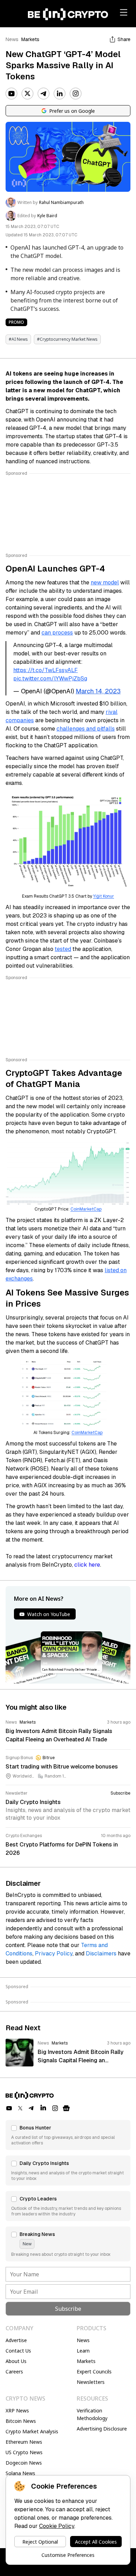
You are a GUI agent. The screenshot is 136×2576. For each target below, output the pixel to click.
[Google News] (66, 2108)
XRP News (17, 2410)
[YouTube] (12, 94)
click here (87, 1565)
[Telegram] (44, 94)
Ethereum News (24, 2442)
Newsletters (91, 2382)
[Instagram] (76, 94)
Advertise (16, 2340)
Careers (14, 2372)
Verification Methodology (92, 2414)
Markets (30, 39)
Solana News (20, 2473)
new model (105, 582)
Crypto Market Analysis (32, 2431)
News (12, 39)
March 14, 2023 (98, 691)
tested (63, 949)
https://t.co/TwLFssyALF (46, 670)
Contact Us (18, 2351)
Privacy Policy (54, 1953)
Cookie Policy (57, 2526)
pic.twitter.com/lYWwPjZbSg (50, 679)
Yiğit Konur (104, 896)
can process (57, 633)
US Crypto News (24, 2452)
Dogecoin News (24, 2463)
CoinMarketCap (86, 1209)
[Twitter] (28, 94)
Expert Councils (94, 2372)
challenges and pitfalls (86, 729)
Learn (83, 2351)
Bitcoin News (21, 2421)
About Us (16, 2361)
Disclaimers (101, 1953)
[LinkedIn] (60, 94)
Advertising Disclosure (102, 2429)
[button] (68, 2135)
